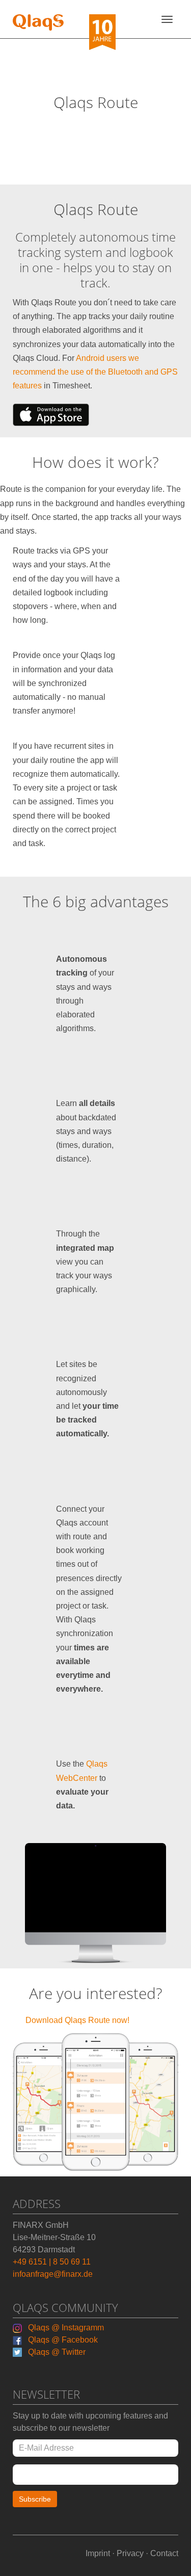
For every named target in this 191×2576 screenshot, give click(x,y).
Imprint (98, 2553)
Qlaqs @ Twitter (55, 2352)
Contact (164, 2553)
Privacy (130, 2553)
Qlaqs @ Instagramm (64, 2328)
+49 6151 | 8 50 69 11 (52, 2262)
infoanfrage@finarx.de (53, 2274)
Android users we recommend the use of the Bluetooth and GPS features (95, 372)
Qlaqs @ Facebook (61, 2340)
